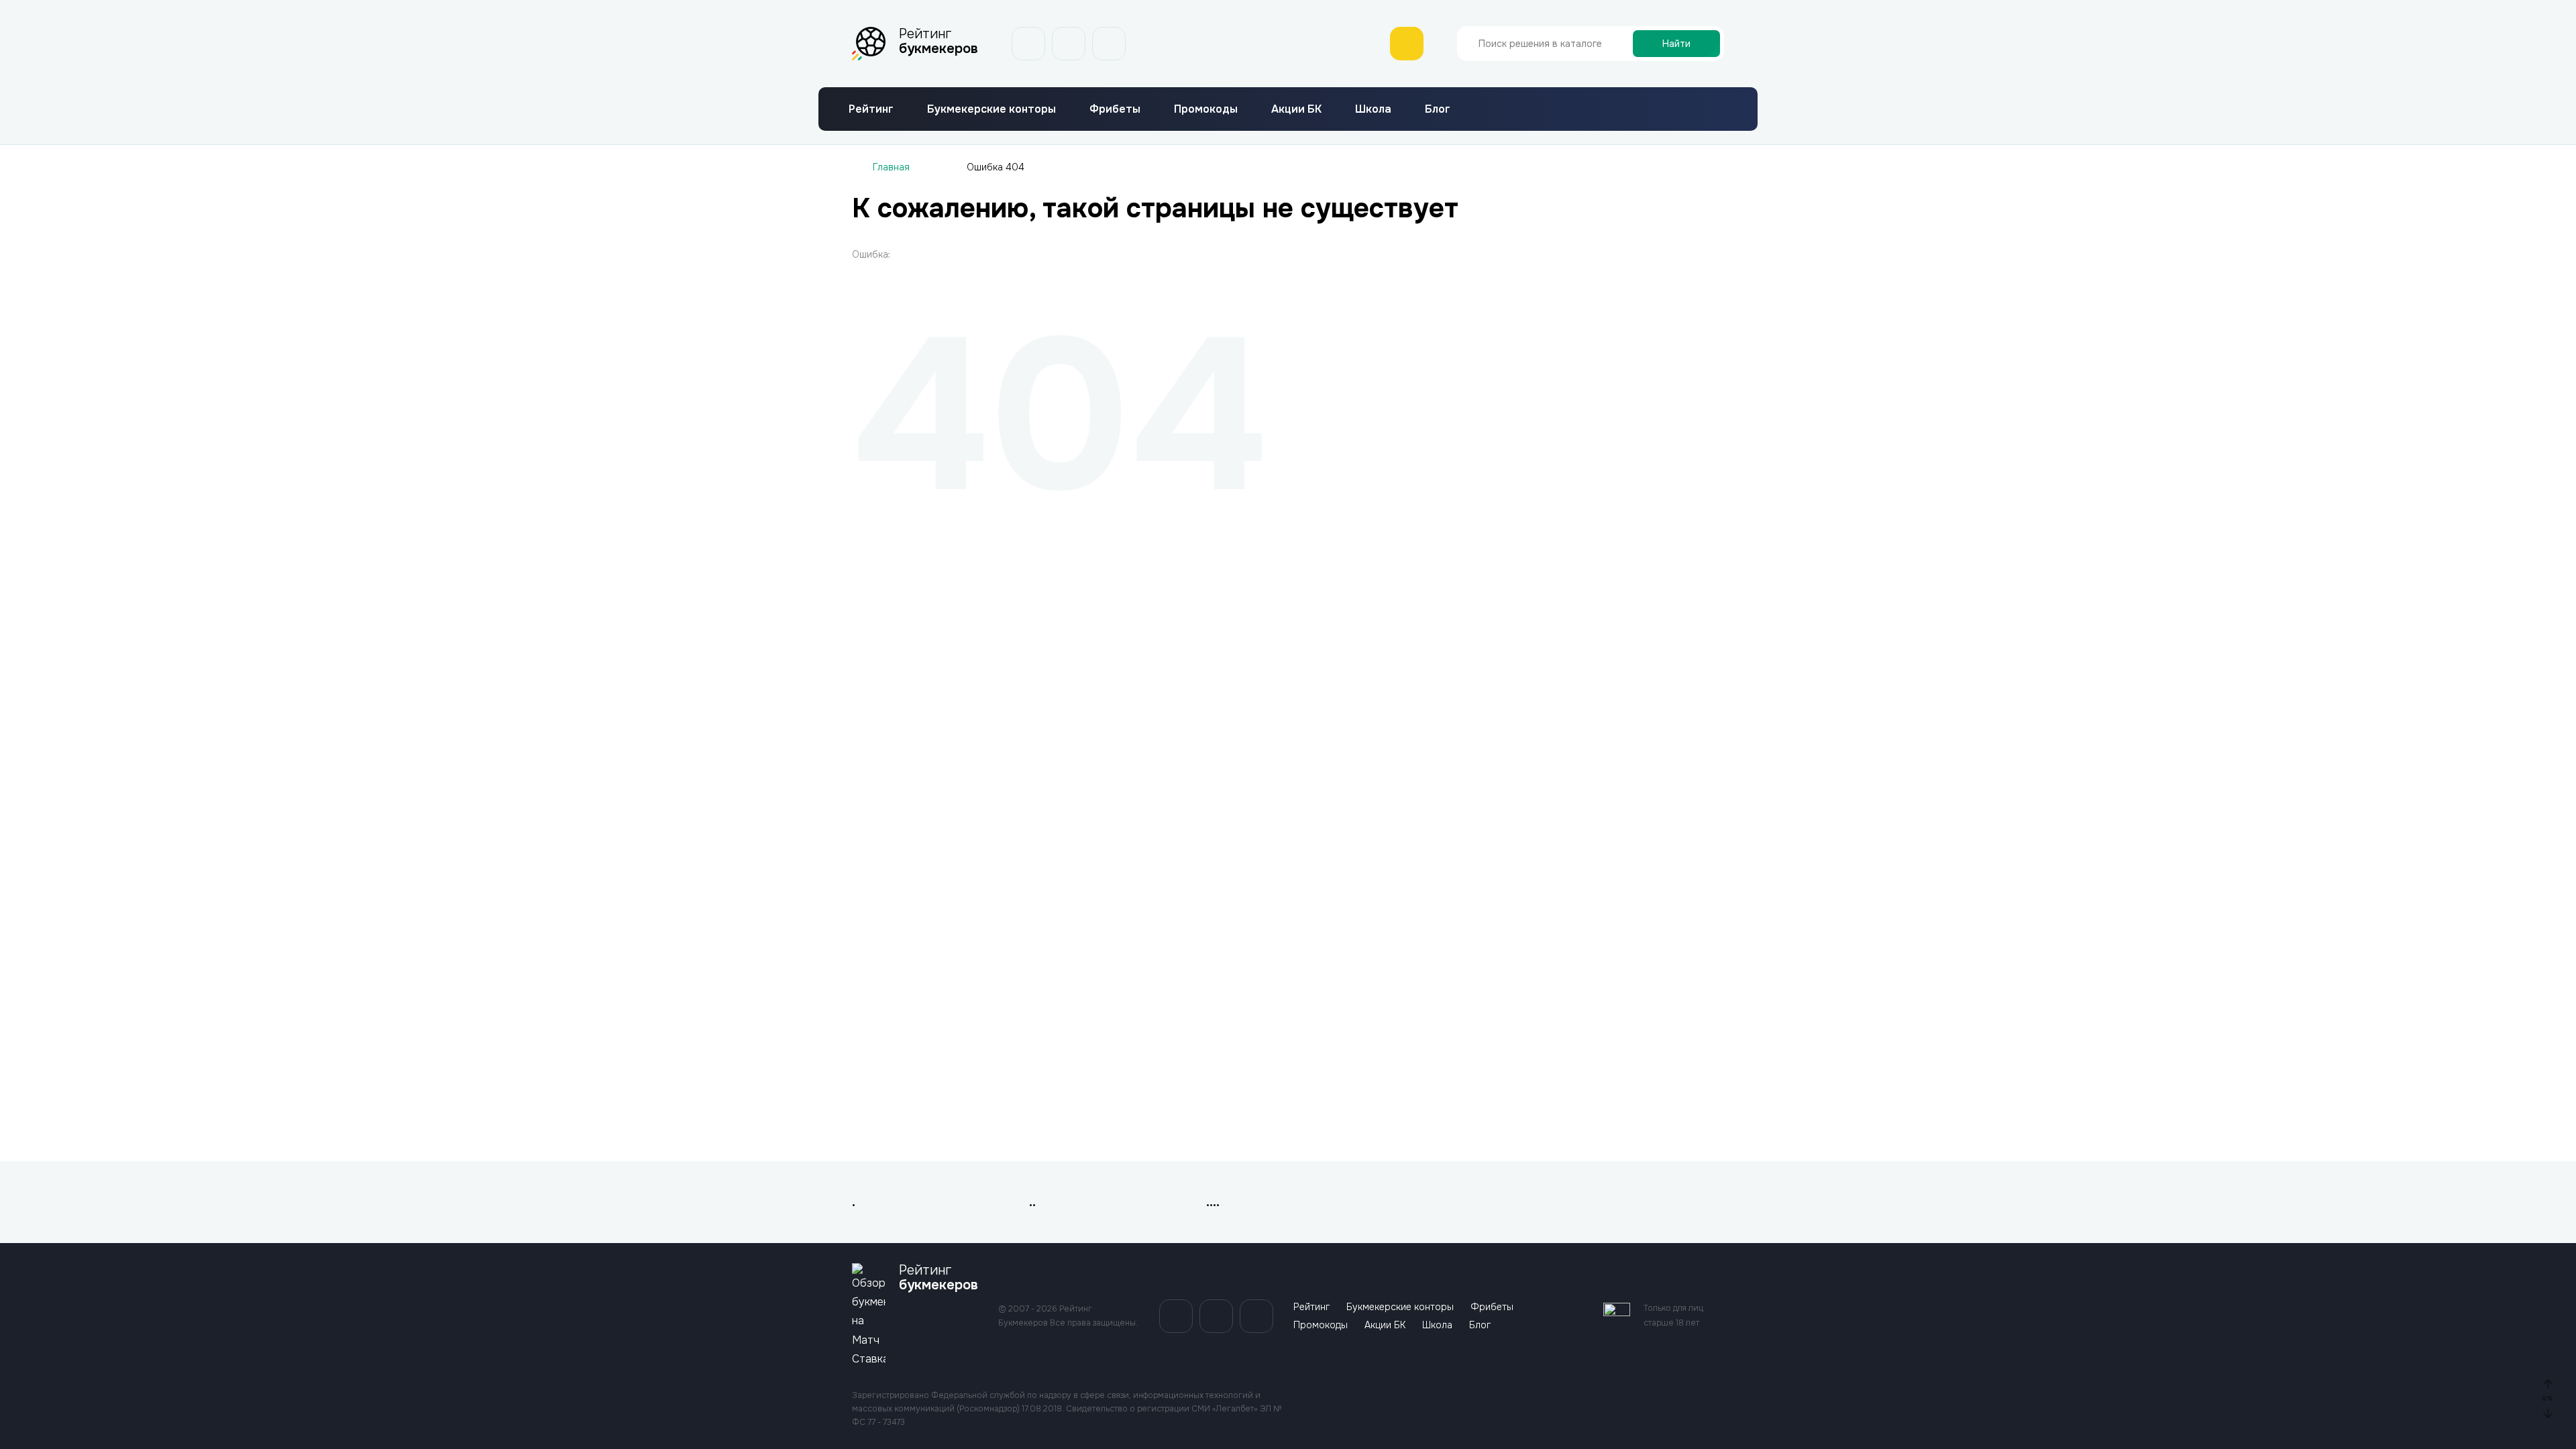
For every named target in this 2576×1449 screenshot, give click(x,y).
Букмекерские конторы (991, 109)
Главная (891, 167)
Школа (1373, 109)
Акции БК (1296, 109)
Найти (1676, 44)
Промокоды (1206, 109)
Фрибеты (1115, 109)
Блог (1438, 109)
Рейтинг (871, 109)
